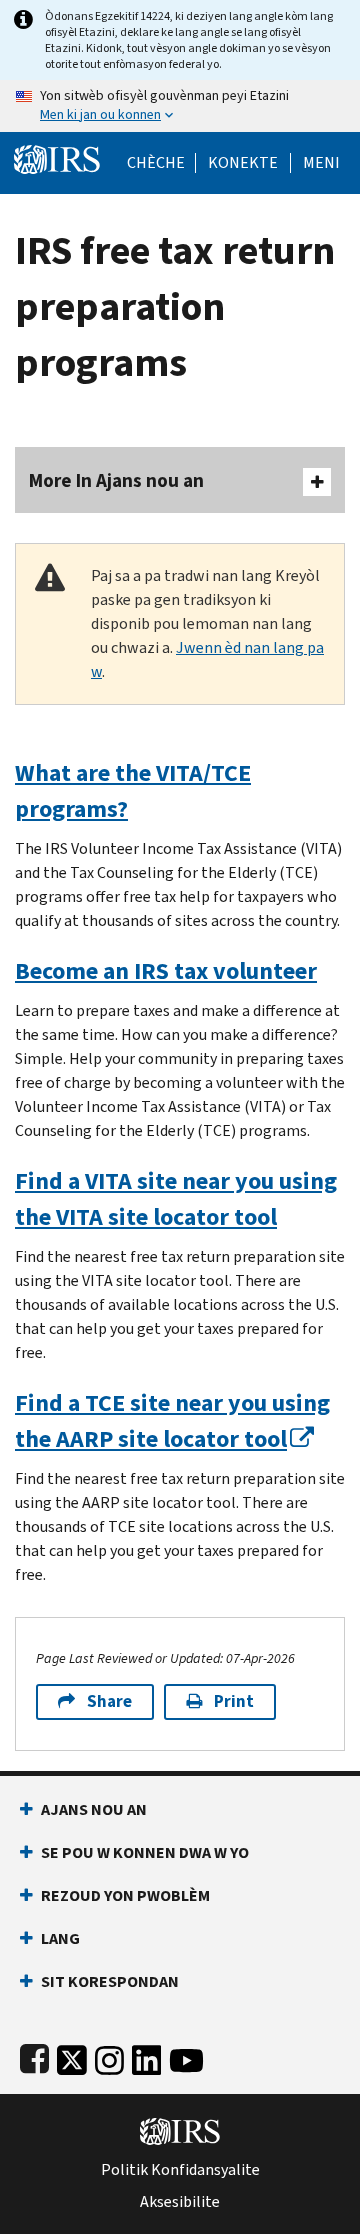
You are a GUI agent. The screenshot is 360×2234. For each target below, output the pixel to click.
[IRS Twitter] (72, 2056)
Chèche (156, 163)
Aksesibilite (180, 2202)
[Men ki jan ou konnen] (180, 106)
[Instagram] (109, 2056)
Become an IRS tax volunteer (166, 971)
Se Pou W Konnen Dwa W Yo (145, 1852)
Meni (321, 163)
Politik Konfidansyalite (180, 2170)
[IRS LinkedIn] (147, 2056)
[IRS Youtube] (186, 2056)
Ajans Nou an (94, 1809)
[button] (243, 163)
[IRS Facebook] (34, 2056)
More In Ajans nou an (116, 480)
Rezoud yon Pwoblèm (125, 1895)
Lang (60, 1938)
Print (234, 1701)
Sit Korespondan (110, 1981)
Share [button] (109, 1701)
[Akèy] (57, 157)
